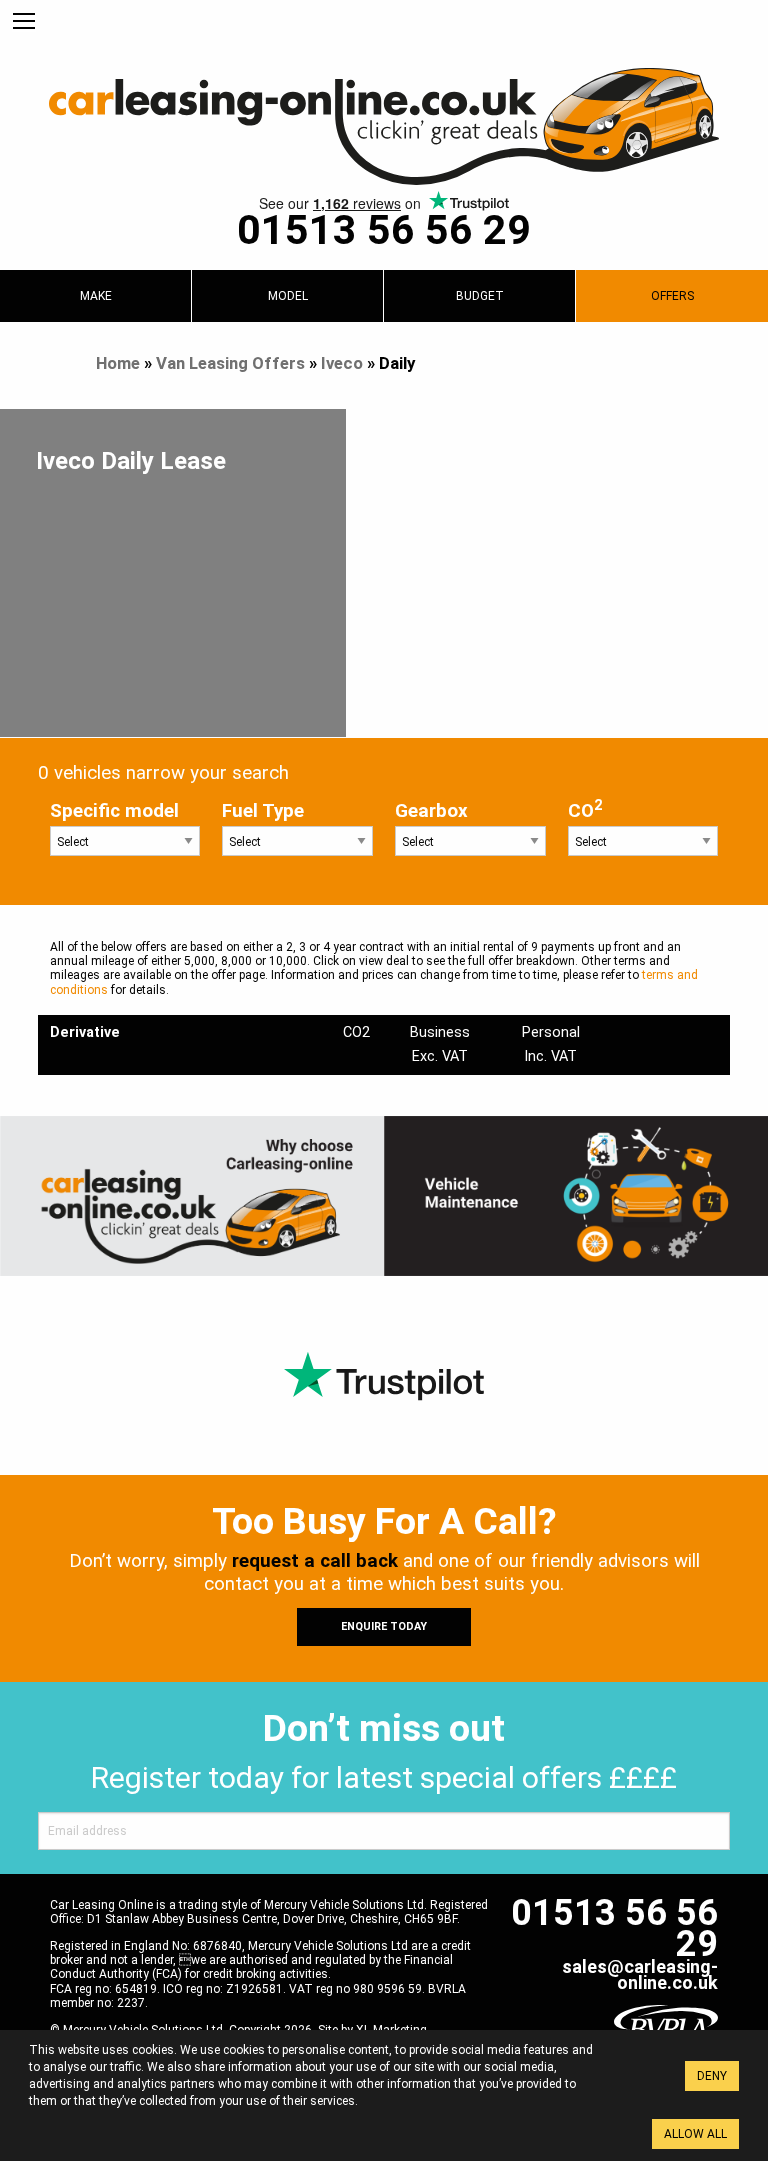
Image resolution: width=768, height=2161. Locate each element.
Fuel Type (263, 811)
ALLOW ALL (695, 2134)
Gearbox (431, 811)
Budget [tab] (480, 296)
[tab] (95, 296)
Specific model (114, 811)
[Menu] (24, 22)
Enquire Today (384, 1626)
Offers (672, 296)
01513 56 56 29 (384, 230)
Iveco (342, 363)
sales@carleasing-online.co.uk (640, 1974)
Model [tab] (288, 296)
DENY (712, 2076)
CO (585, 809)
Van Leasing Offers (230, 363)
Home (118, 363)
